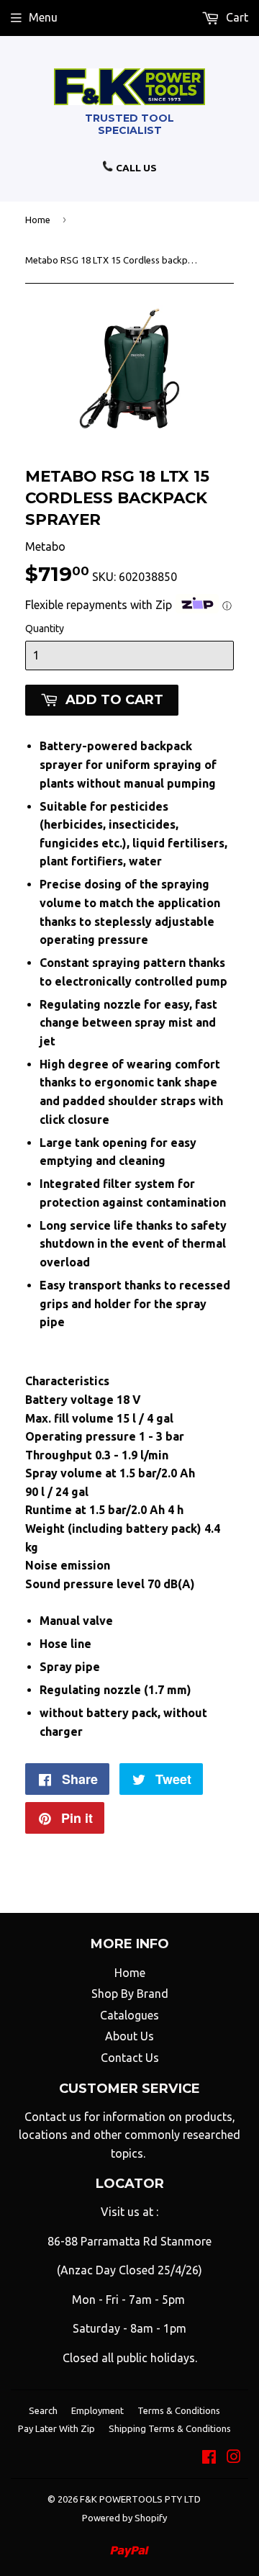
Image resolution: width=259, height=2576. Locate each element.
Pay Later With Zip (56, 2428)
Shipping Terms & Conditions (170, 2428)
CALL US (135, 168)
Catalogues (129, 2015)
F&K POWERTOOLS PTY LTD (140, 2499)
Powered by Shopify (124, 2518)
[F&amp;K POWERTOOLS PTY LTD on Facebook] (209, 2458)
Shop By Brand (130, 1994)
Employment (97, 2410)
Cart (236, 17)
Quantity (45, 629)
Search (43, 2410)
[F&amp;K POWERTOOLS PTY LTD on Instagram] (234, 2458)
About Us (129, 2036)
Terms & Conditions (179, 2410)
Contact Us (130, 2058)
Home (38, 220)
